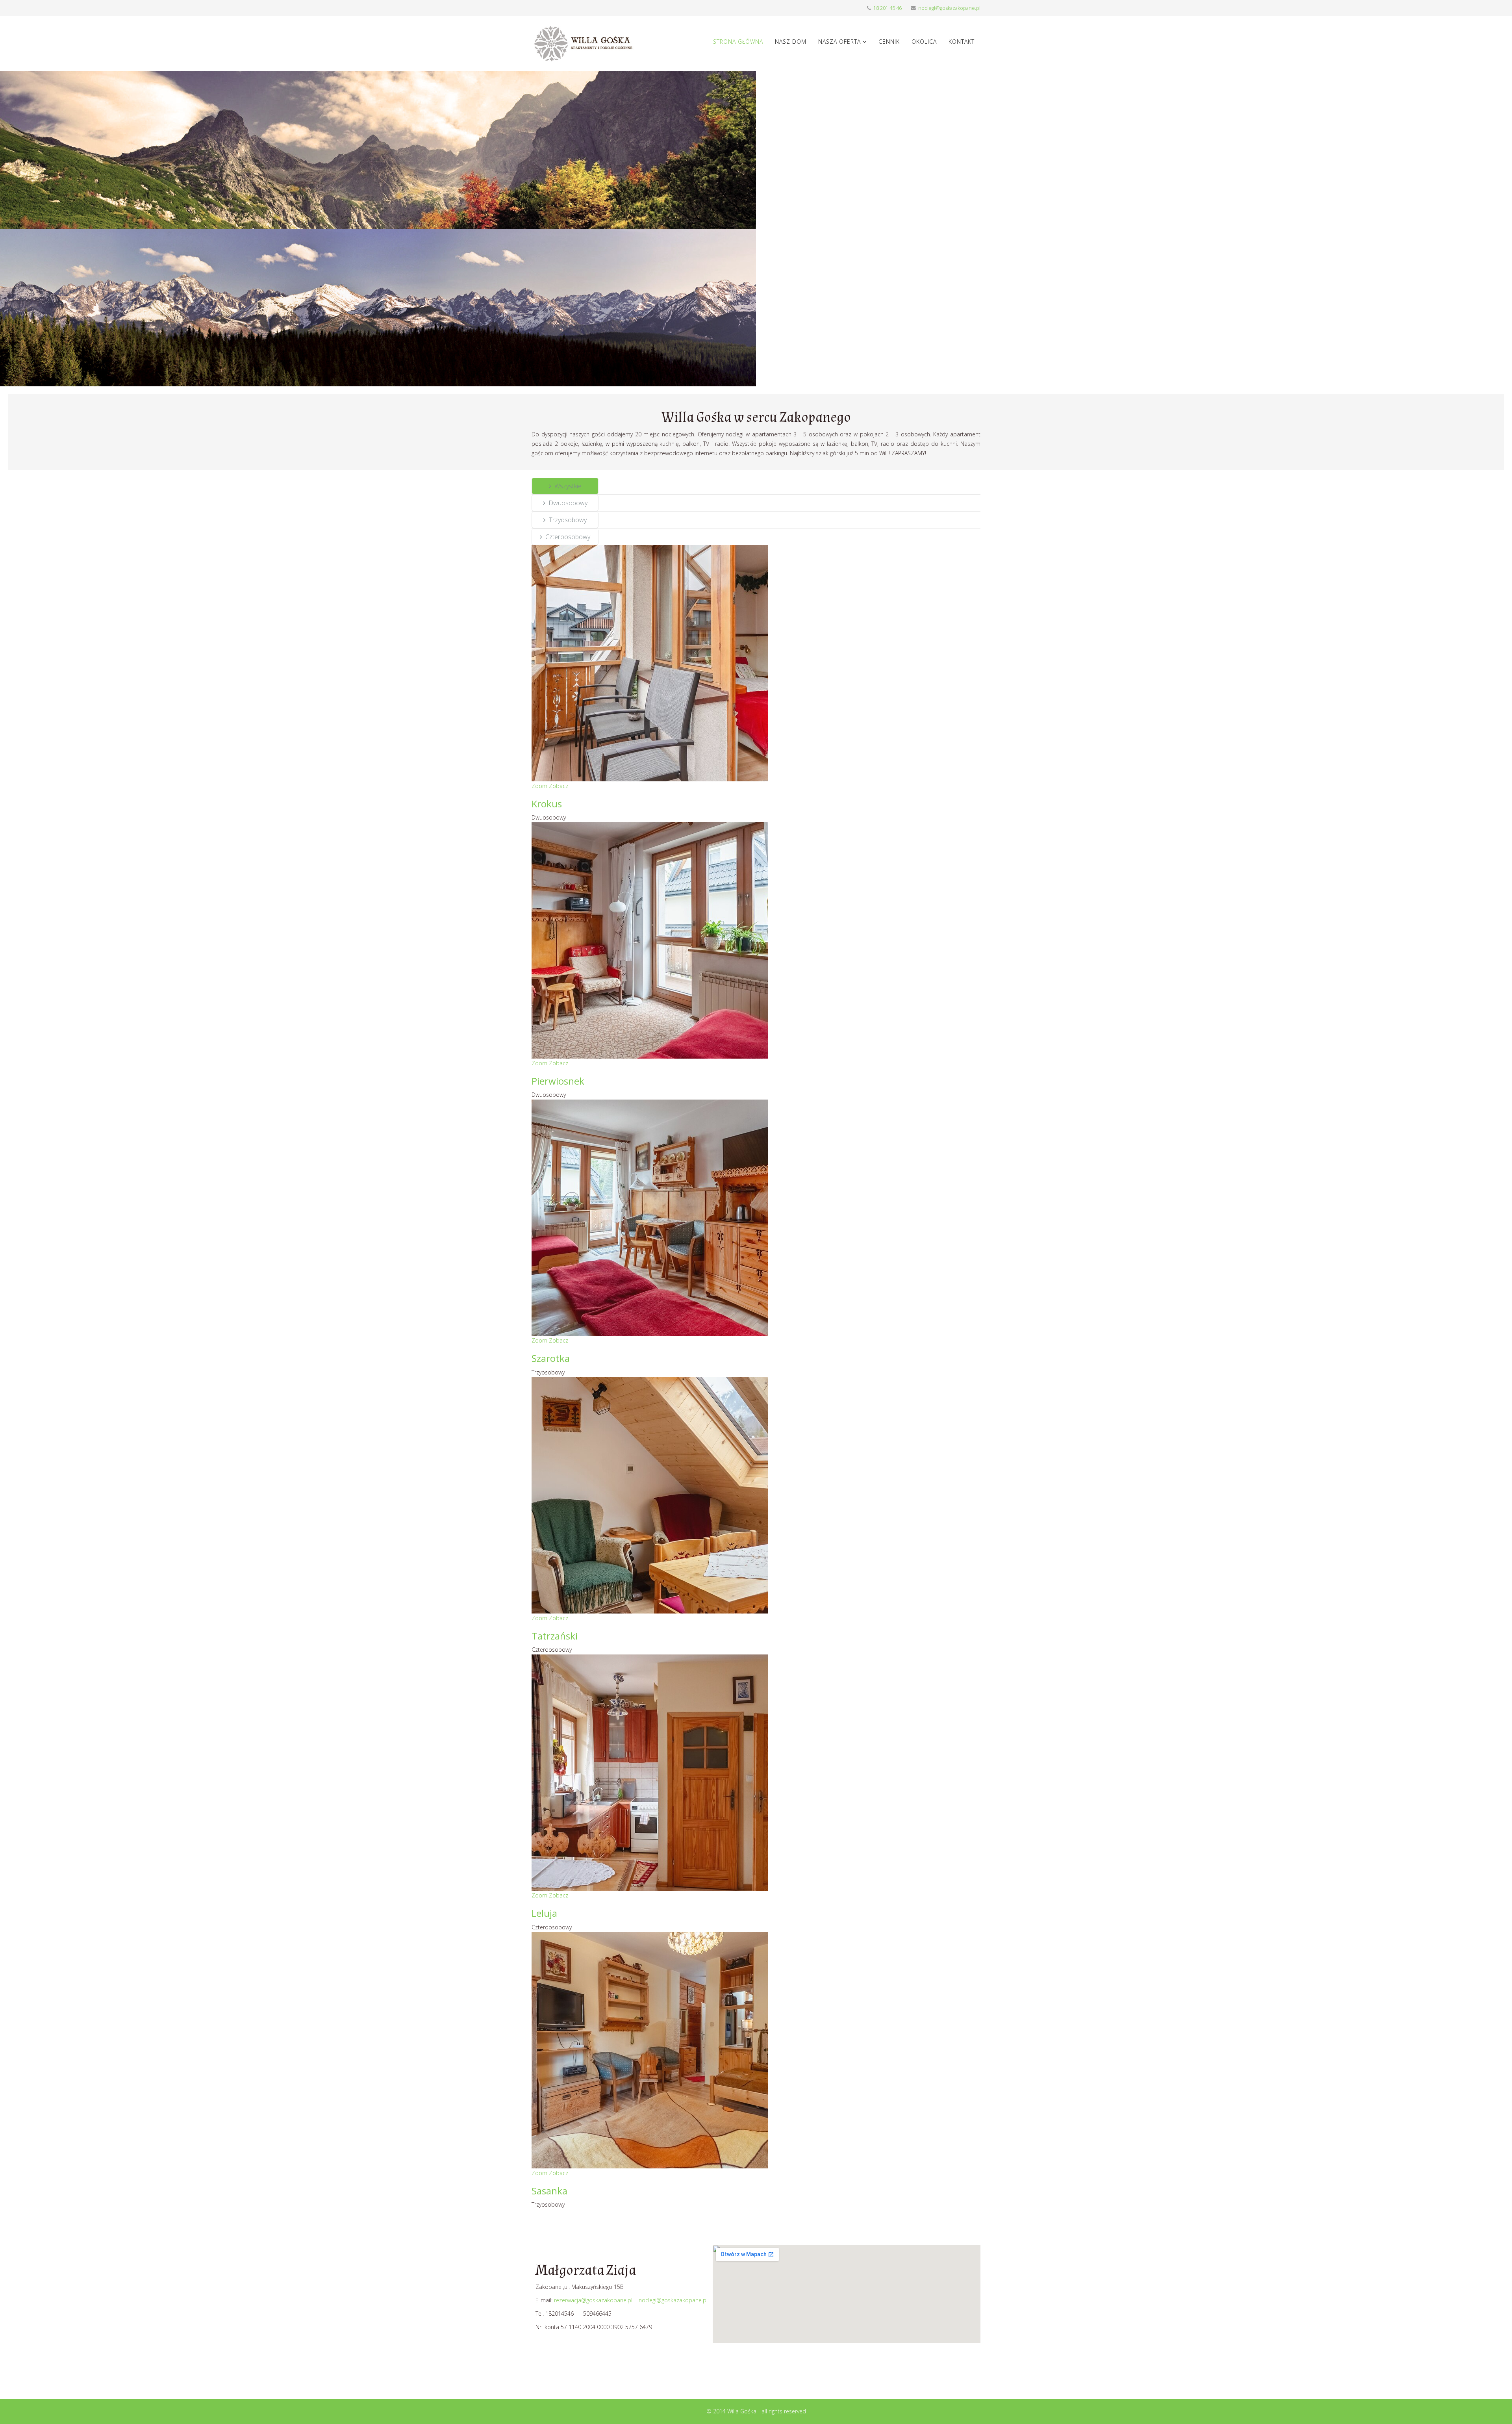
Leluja (544, 1913)
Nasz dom (791, 42)
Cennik (889, 42)
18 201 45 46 (888, 8)
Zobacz (559, 786)
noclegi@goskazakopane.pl (949, 8)
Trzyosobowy (568, 520)
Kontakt (962, 42)
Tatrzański (555, 1636)
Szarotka (551, 1358)
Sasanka (549, 2191)
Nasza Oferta (839, 42)
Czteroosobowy (568, 537)
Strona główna (738, 42)
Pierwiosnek (558, 1081)
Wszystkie (568, 486)
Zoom (539, 786)
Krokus (547, 804)
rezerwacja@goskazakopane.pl (593, 2300)
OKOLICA (924, 42)
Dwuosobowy (568, 503)
